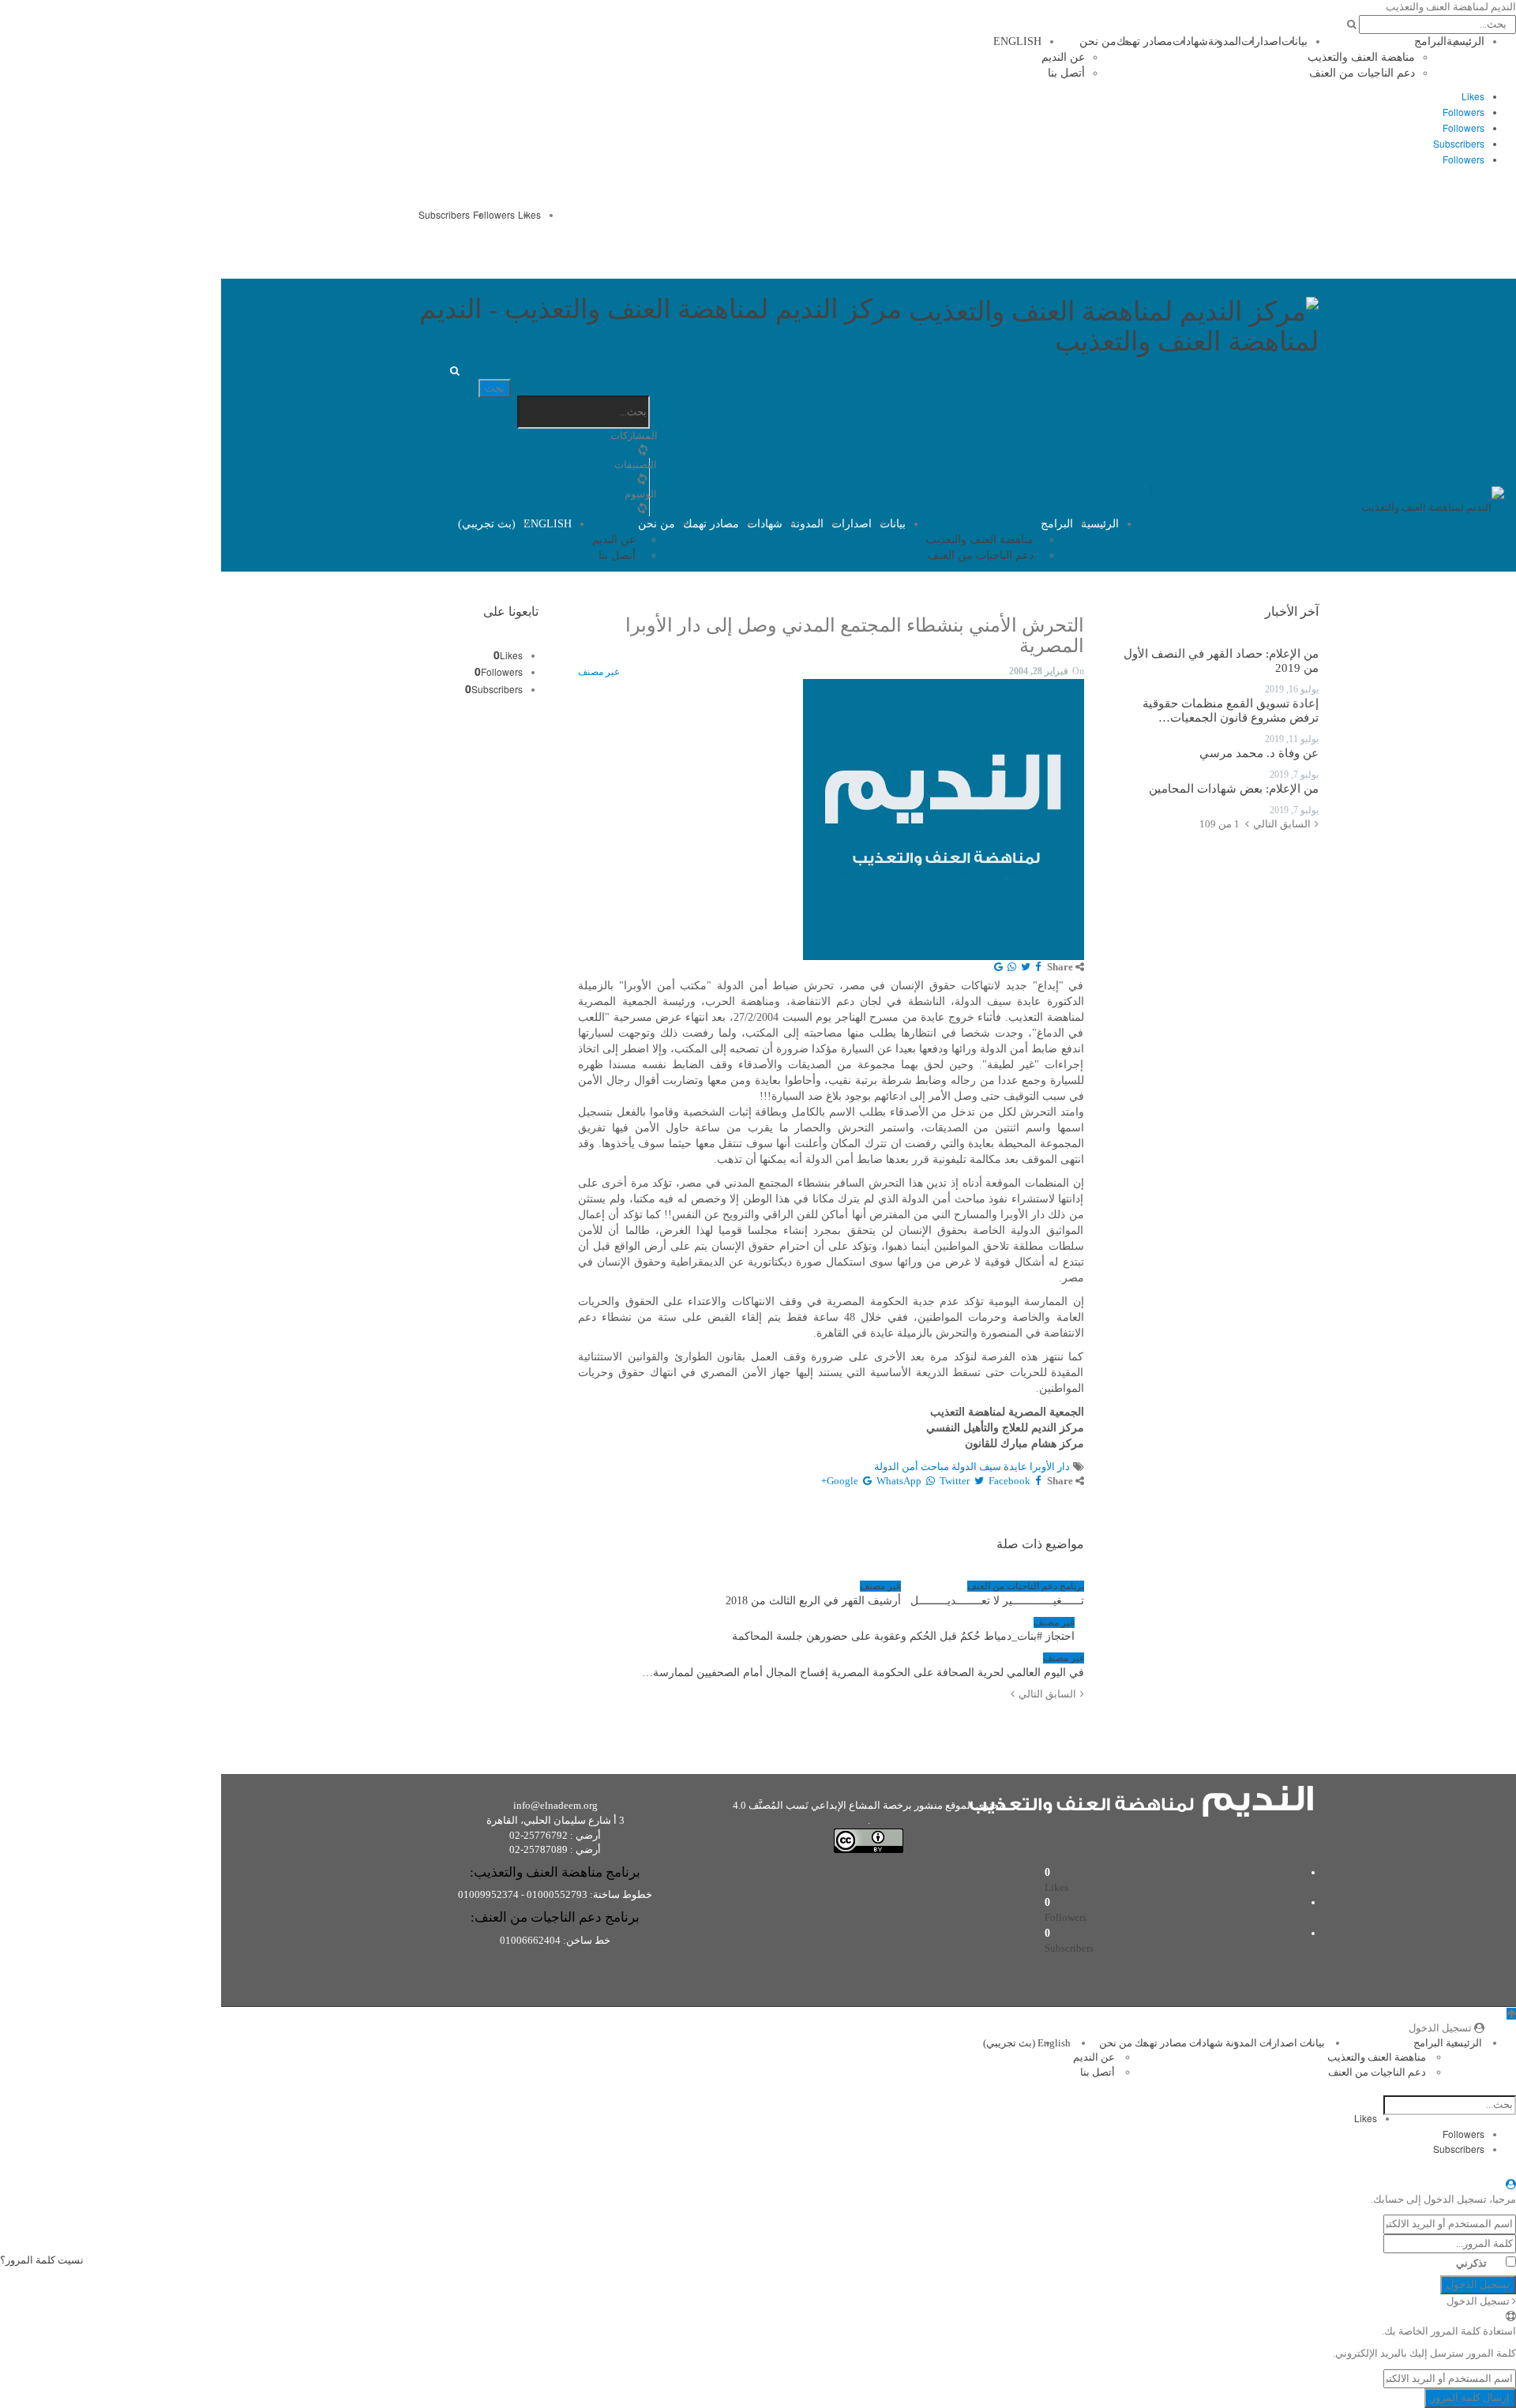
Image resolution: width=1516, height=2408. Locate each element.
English (1017, 41)
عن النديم (1063, 57)
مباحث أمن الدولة (912, 1467)
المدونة (1225, 41)
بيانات (1295, 41)
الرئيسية (1465, 41)
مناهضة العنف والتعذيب (1361, 57)
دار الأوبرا (1050, 1467)
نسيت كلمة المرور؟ (42, 2260)
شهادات (1190, 41)
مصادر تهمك (1145, 41)
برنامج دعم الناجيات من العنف (1026, 1586)
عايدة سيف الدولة (989, 1467)
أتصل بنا (1066, 73)
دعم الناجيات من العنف (1362, 73)
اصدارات (1261, 41)
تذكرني (1471, 2263)
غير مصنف (599, 672)
